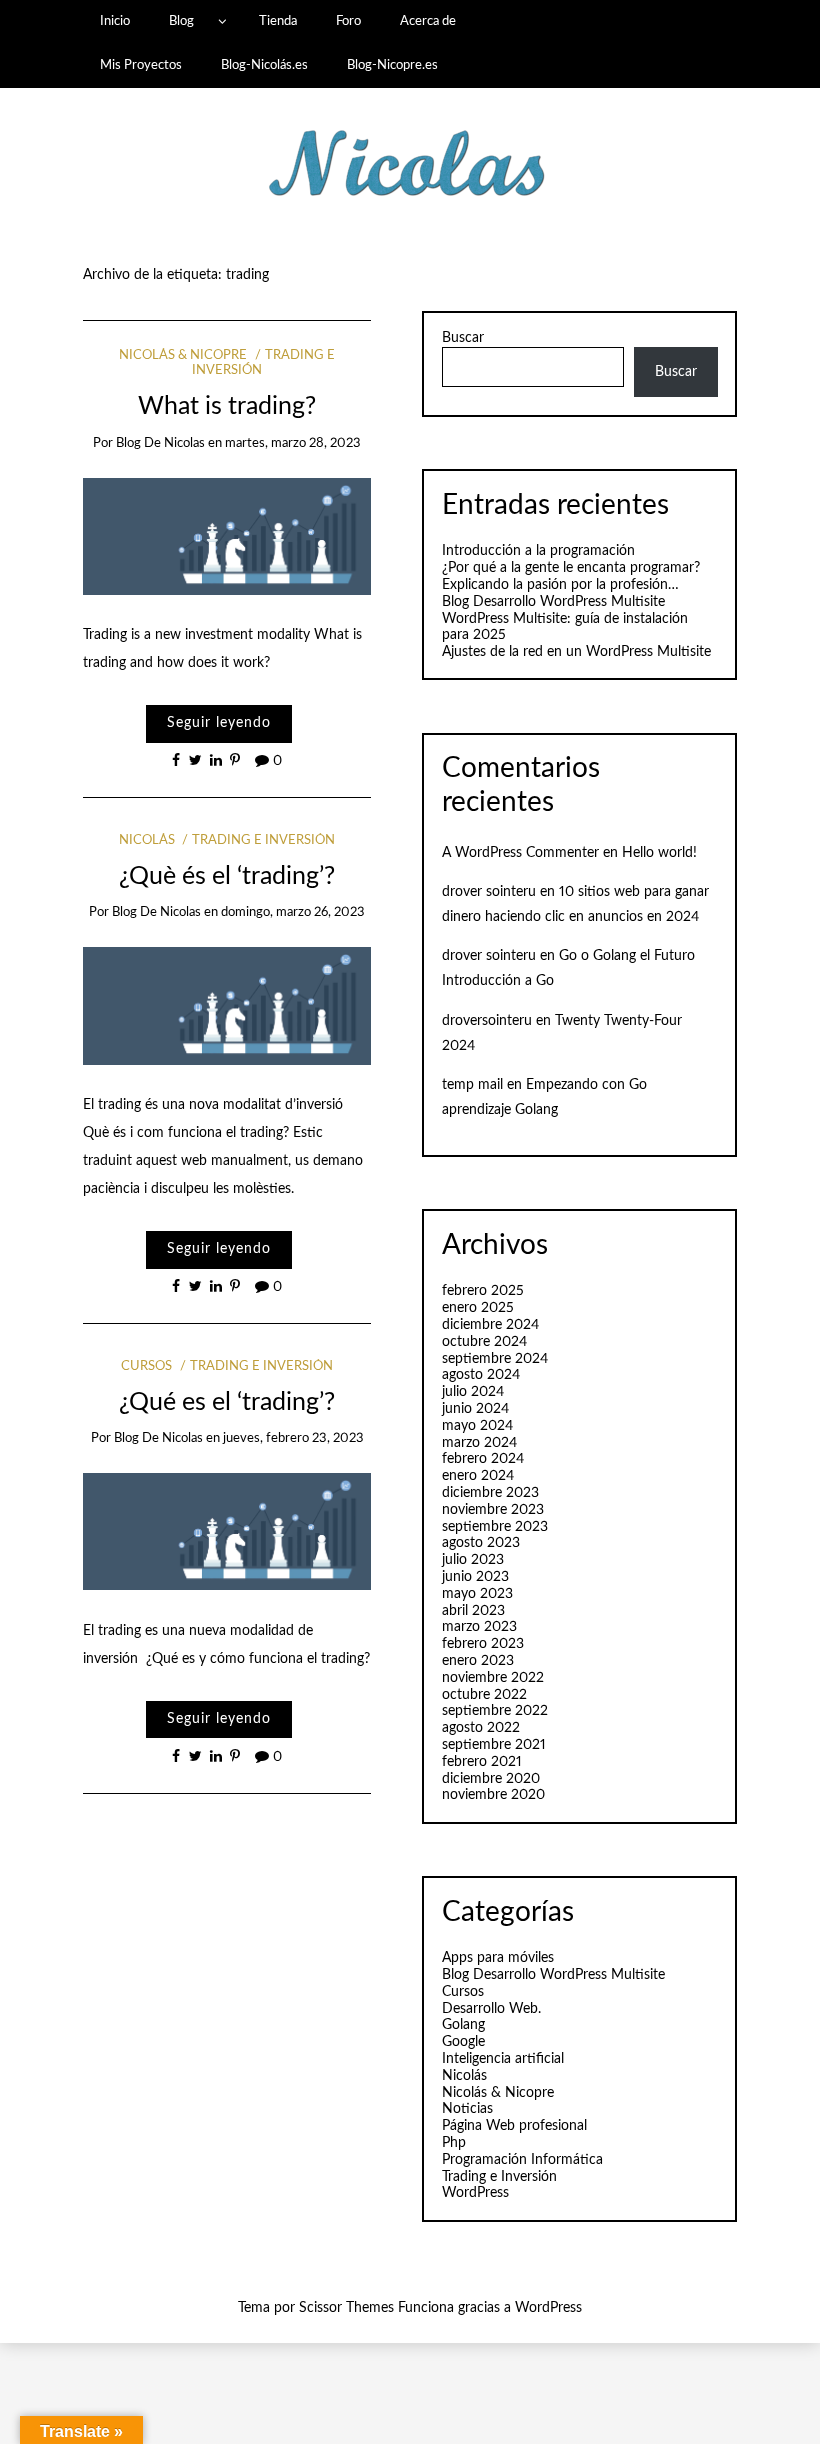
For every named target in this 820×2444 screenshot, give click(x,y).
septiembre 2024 (495, 1359)
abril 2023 (473, 1611)
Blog (181, 21)
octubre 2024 (484, 1342)
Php (454, 2143)
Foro (348, 21)
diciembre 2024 (490, 1325)
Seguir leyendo (219, 723)
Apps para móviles (498, 1958)
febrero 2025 (483, 1291)
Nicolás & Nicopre (183, 355)
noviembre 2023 (493, 1510)
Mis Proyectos (141, 65)
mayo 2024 (477, 1426)
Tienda (278, 21)
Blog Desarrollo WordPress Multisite (553, 602)
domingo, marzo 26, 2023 (293, 912)
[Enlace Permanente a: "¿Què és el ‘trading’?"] (227, 1006)
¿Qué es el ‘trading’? (227, 1402)
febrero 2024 (483, 1459)
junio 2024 (475, 1409)
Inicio (115, 21)
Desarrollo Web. (491, 2009)
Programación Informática (522, 2160)
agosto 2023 (481, 1543)
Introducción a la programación (538, 551)
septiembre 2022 (495, 1711)
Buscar (463, 338)
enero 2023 (478, 1661)
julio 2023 (473, 1560)
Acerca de (428, 21)
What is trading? (227, 406)
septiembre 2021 (494, 1745)
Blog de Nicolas (160, 443)
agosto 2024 (481, 1375)
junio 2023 (475, 1577)
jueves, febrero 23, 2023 (293, 1438)
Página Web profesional (514, 2126)
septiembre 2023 (495, 1527)
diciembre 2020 (491, 1779)
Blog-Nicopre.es (392, 65)
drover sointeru (489, 892)
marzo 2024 (479, 1443)
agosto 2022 (481, 1728)
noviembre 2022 (493, 1678)
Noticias (467, 2109)
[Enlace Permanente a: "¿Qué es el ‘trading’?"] (227, 1531)
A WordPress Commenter (520, 853)
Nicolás (147, 840)
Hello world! (659, 853)
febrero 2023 (483, 1644)
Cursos (146, 1366)
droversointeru (487, 1021)
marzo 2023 (479, 1627)
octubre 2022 (484, 1695)
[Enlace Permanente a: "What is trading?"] (227, 536)
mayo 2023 (477, 1594)
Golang (463, 2025)
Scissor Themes (346, 2308)
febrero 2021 (482, 1762)
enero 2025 (478, 1308)
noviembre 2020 (493, 1795)
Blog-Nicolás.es (264, 65)
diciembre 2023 (490, 1493)
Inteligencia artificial (503, 2059)
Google (463, 2042)
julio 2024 (473, 1392)
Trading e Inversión (263, 840)
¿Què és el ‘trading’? (227, 876)
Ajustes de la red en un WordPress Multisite (576, 652)
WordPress (475, 2193)
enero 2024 (478, 1476)
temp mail (472, 1085)
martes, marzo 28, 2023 (293, 443)
